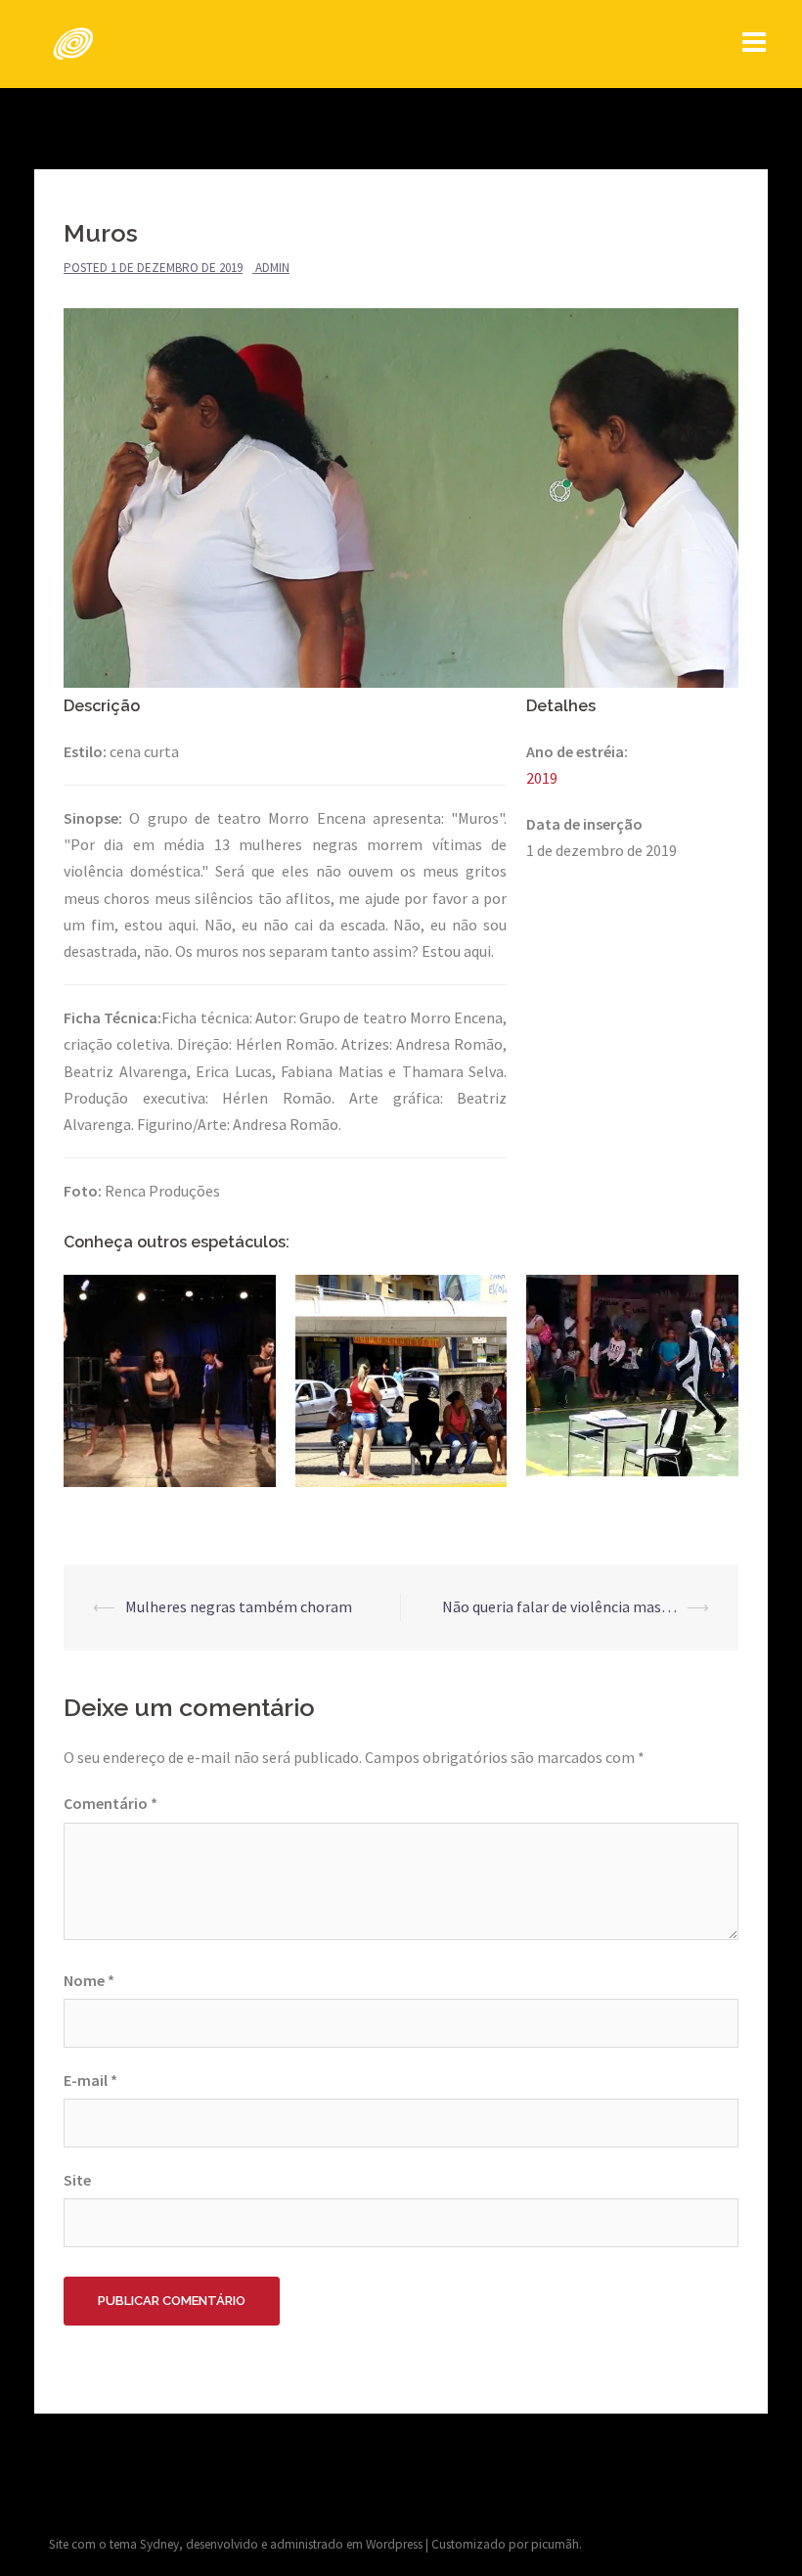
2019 (542, 778)
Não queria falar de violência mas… (559, 1606)
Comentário (111, 1803)
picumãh (555, 2544)
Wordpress (394, 2544)
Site (77, 2180)
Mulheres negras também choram (239, 1606)
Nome (89, 1980)
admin (272, 268)
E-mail (90, 2080)
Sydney (159, 2544)
